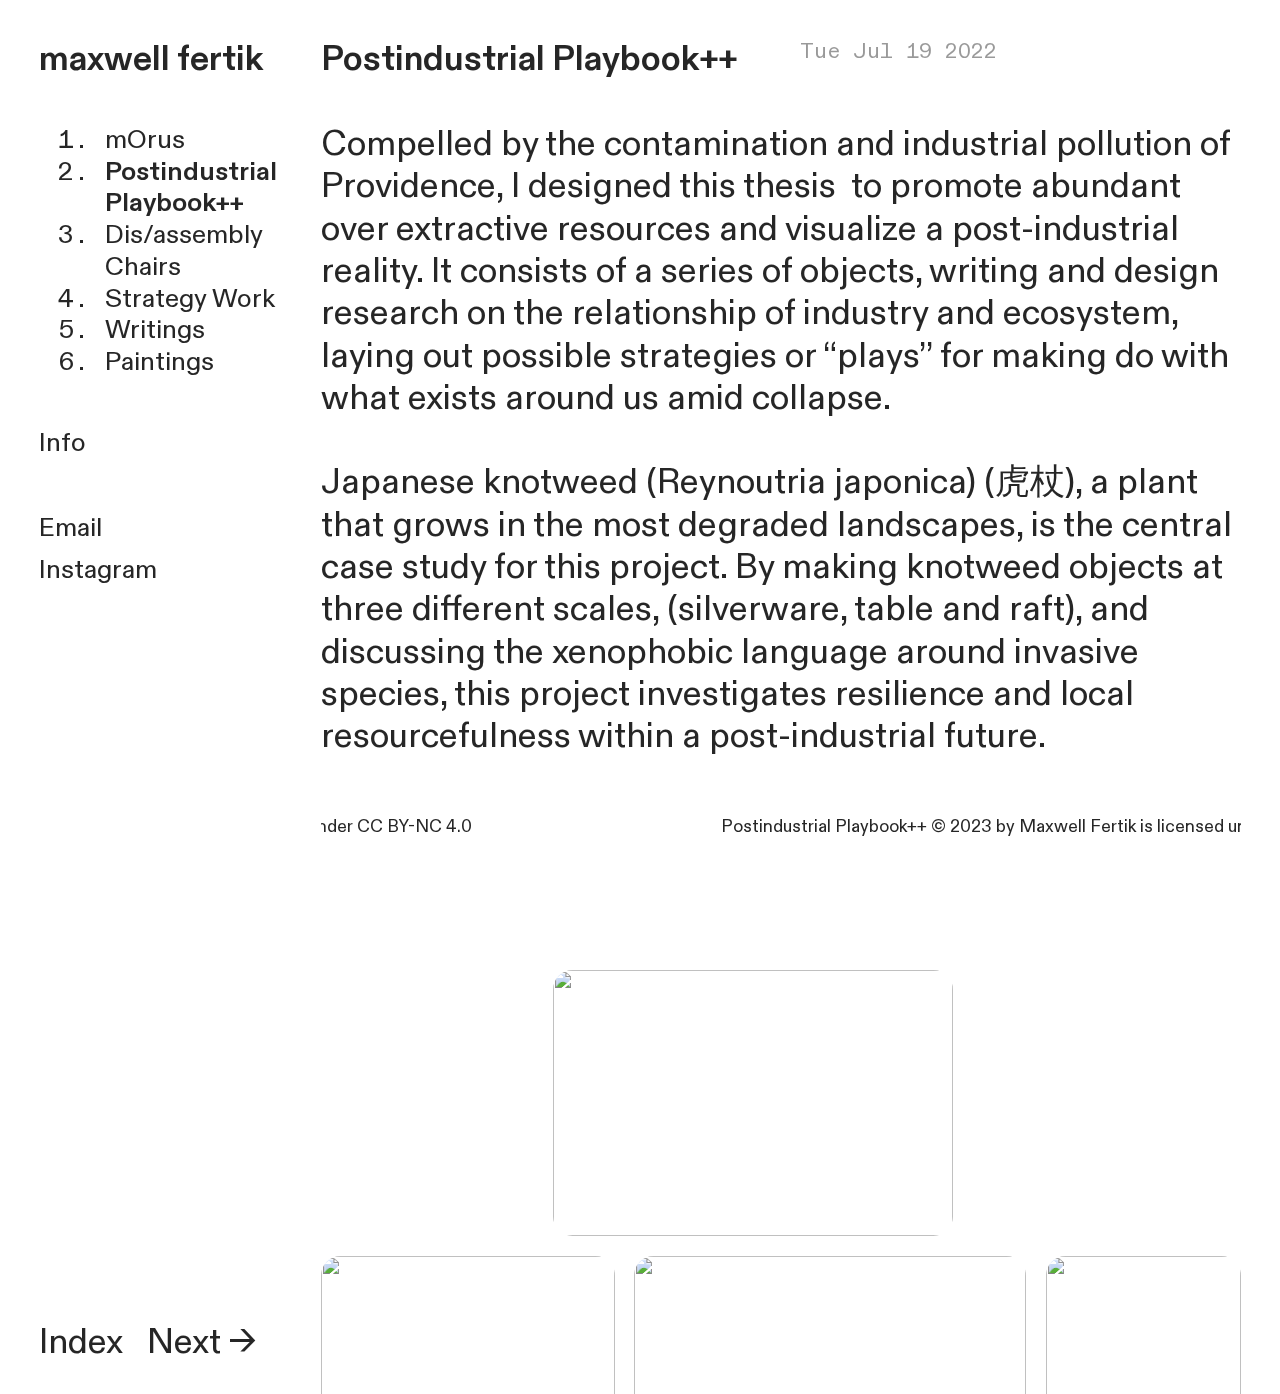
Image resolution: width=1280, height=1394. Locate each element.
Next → (202, 1342)
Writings (155, 329)
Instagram (98, 569)
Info (62, 442)
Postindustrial (191, 171)
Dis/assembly (184, 234)
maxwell (104, 59)
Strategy (156, 298)
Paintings (159, 361)
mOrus (145, 139)
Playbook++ (174, 202)
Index (81, 1342)
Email (70, 527)
